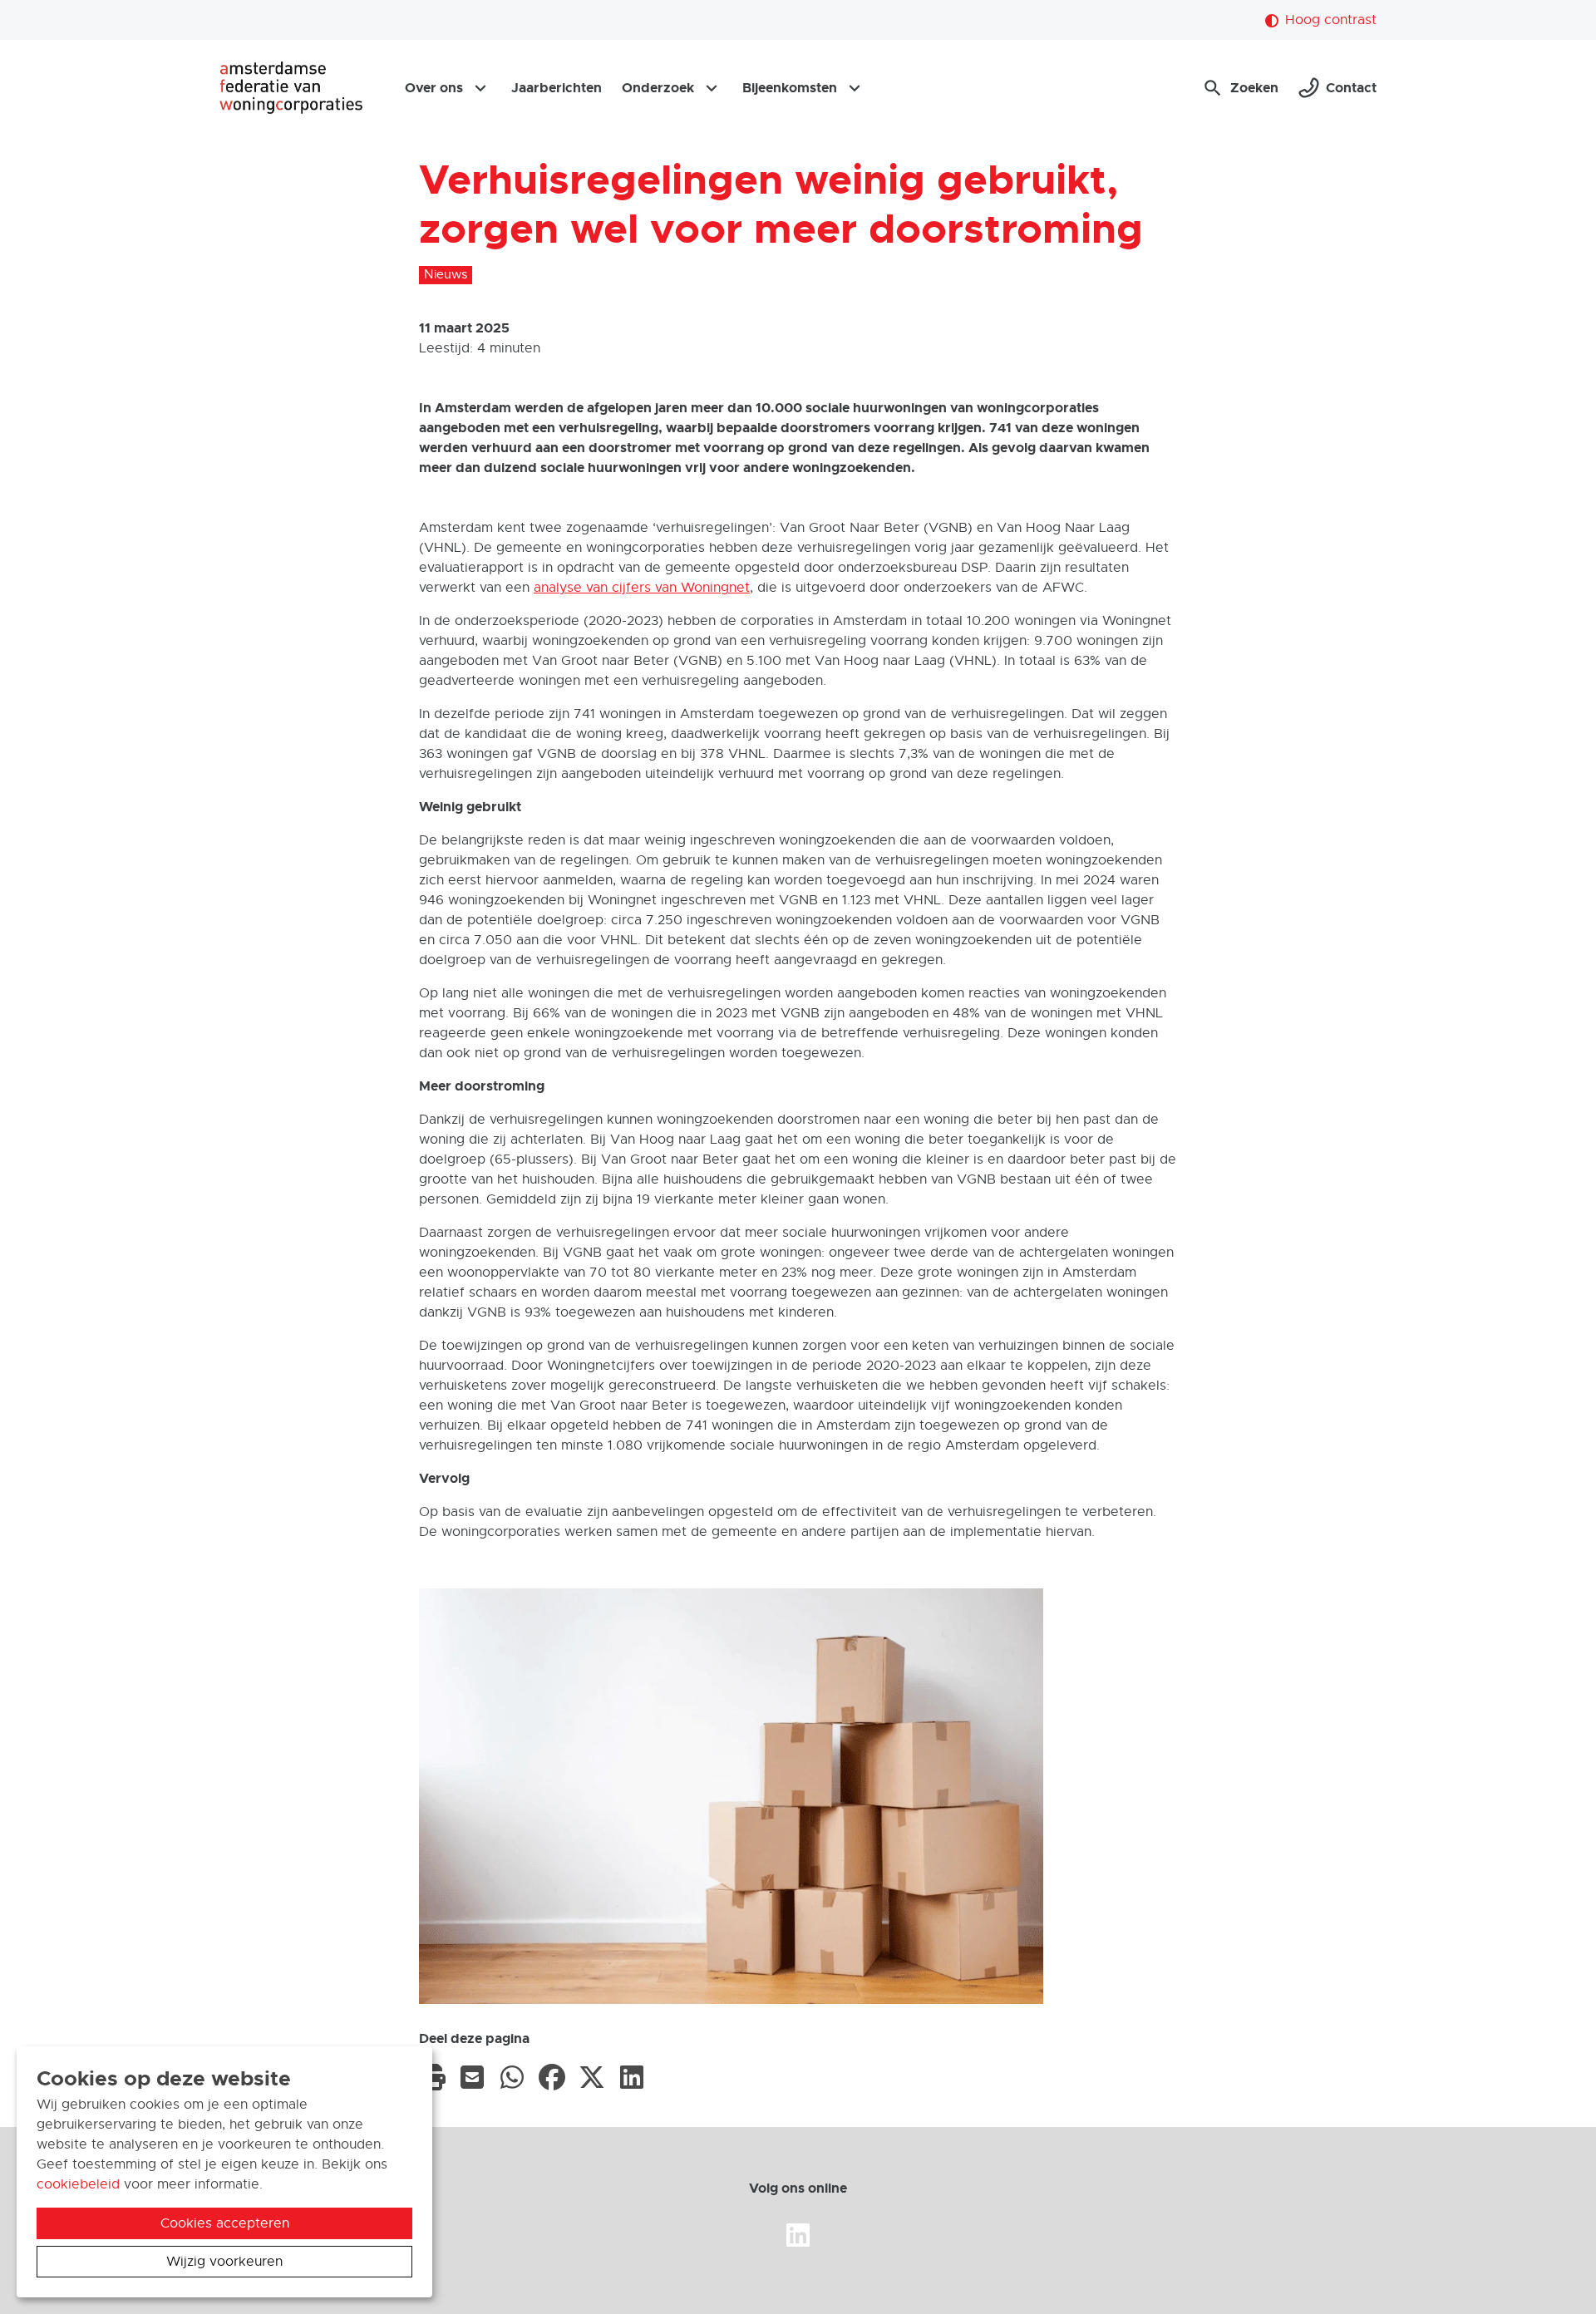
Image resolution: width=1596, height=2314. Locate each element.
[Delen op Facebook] (552, 2076)
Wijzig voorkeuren (224, 2262)
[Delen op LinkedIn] (632, 2076)
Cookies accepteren (225, 2223)
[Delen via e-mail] (472, 2076)
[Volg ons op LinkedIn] (798, 2236)
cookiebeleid (78, 2184)
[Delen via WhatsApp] (512, 2076)
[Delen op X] (592, 2076)
